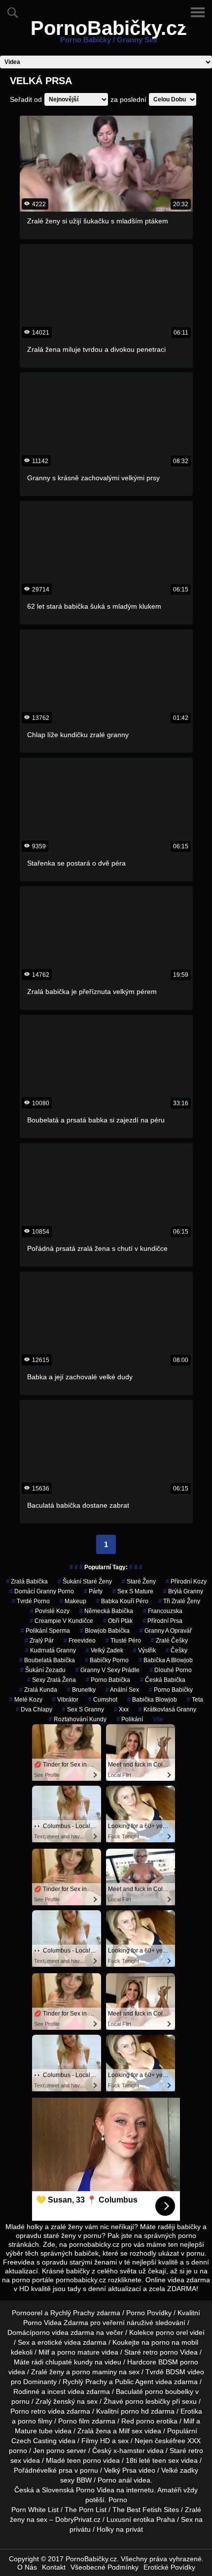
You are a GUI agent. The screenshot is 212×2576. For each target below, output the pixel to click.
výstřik (144, 1650)
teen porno (84, 2460)
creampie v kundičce (61, 1621)
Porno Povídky (149, 2313)
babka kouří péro (122, 1601)
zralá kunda (38, 1690)
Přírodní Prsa (162, 1621)
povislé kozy (50, 1611)
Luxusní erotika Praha (141, 2519)
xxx (121, 1709)
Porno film (74, 2421)
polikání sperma (45, 1631)
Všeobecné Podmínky (105, 2567)
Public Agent (134, 2382)
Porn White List (35, 2510)
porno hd (135, 2411)
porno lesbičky (148, 2401)
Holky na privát (120, 2529)
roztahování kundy (78, 1719)
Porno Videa (95, 2490)
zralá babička (27, 1582)
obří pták (118, 1621)
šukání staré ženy (85, 1582)
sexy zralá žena (52, 1680)
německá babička (106, 1611)
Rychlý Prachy (72, 2313)
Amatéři (169, 2490)
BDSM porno (178, 2362)
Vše (158, 1719)
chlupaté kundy (69, 2362)
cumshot (103, 1700)
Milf (124, 2431)
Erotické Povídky (169, 2567)
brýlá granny (183, 1591)
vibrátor (65, 1700)
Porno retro (28, 2411)
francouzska (163, 1611)
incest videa (66, 2391)
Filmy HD (96, 2441)
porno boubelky (169, 2391)
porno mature (78, 2352)
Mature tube (34, 2431)
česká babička (163, 1680)
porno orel (172, 2332)
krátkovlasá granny (167, 1709)
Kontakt (54, 2567)
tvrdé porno (31, 1601)
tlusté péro (123, 1641)
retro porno (160, 2352)
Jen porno (49, 2451)
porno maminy (94, 2372)
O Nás (27, 2567)
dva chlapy (34, 1709)
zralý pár (39, 1641)
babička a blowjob (166, 1660)
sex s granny (83, 1709)
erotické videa (59, 2342)
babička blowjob (152, 1700)
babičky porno (107, 1660)
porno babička (108, 1680)
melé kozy (26, 1700)
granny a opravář (166, 1631)
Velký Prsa (120, 2470)
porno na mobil (175, 2342)
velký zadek (105, 1650)
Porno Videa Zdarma (56, 2323)
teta (195, 1700)
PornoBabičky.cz (109, 34)
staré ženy (139, 1582)
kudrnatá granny (51, 1650)
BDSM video (185, 2372)
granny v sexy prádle (107, 1670)
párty (93, 1591)
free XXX (187, 2441)
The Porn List (86, 2510)
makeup (73, 1601)
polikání (130, 1719)
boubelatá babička (47, 1660)
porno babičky (171, 1690)
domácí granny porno (42, 1591)
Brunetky (81, 1690)
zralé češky (169, 1641)
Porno (118, 2500)
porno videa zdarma (63, 2332)
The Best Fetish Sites (146, 2510)
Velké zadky (180, 2470)
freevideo (80, 1641)
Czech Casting (34, 2441)
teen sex (166, 2460)
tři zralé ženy (179, 1601)
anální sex (122, 1690)
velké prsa (56, 2470)
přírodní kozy (186, 1582)
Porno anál (115, 2480)
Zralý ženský (55, 2401)
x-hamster (129, 2451)
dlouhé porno (171, 1670)
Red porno (138, 2421)
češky (177, 1650)
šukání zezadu (43, 1670)
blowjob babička (105, 1631)
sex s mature (133, 1591)
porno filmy (35, 2421)
